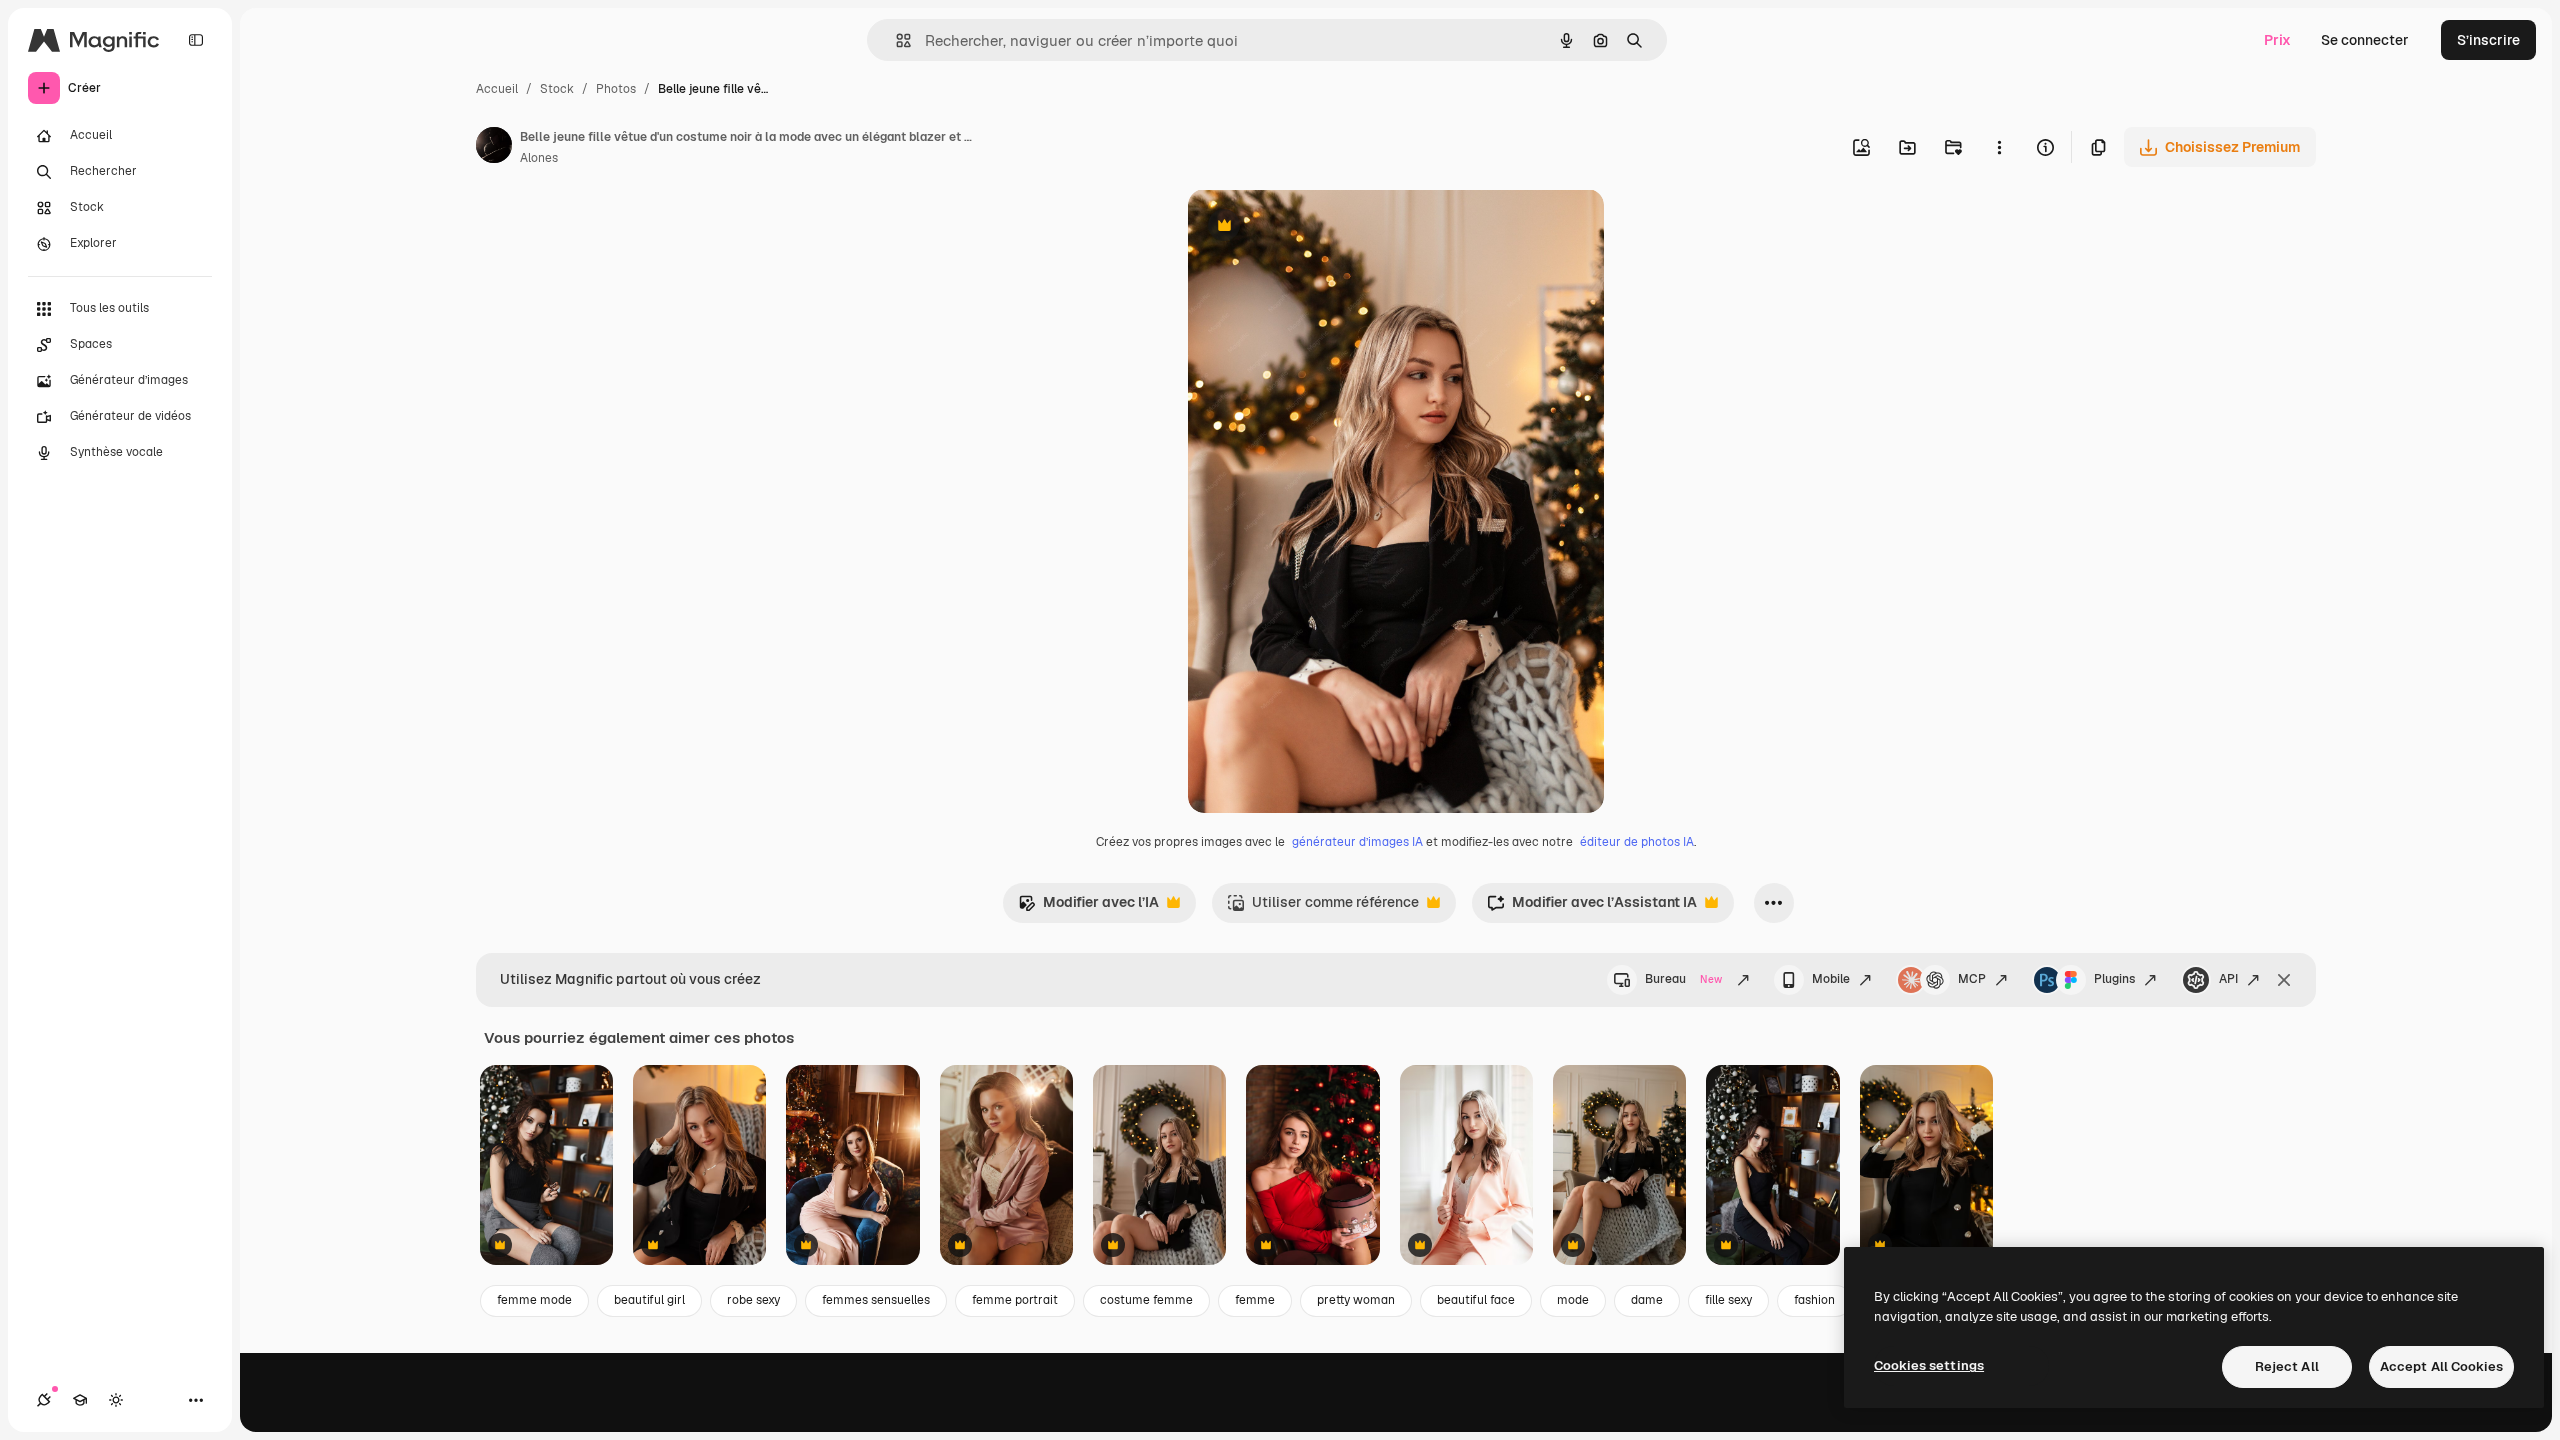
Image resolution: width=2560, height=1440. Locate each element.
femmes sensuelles (876, 1300)
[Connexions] (44, 1400)
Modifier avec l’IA (1088, 907)
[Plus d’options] (1999, 147)
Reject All (2287, 1366)
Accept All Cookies (2441, 1366)
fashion (1814, 1300)
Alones (539, 158)
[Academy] (80, 1400)
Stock (557, 89)
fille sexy (1728, 1300)
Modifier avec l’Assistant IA (1592, 907)
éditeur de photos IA (1637, 842)
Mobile (1831, 979)
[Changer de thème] (116, 1400)
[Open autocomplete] (895, 40)
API (2228, 979)
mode (1573, 1300)
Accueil (497, 89)
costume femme (1146, 1300)
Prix (2277, 40)
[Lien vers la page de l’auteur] (494, 148)
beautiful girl (649, 1300)
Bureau (1683, 979)
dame (1647, 1300)
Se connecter (2365, 40)
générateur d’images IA (1357, 842)
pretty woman (1356, 1300)
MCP (1972, 979)
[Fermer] (2284, 980)
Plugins (2114, 979)
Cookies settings (1929, 1365)
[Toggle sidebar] (196, 40)
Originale (1320, 227)
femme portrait (1015, 1300)
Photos (616, 89)
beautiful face (1476, 1300)
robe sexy (753, 1300)
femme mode (534, 1300)
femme (1255, 1300)
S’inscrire (2488, 40)
